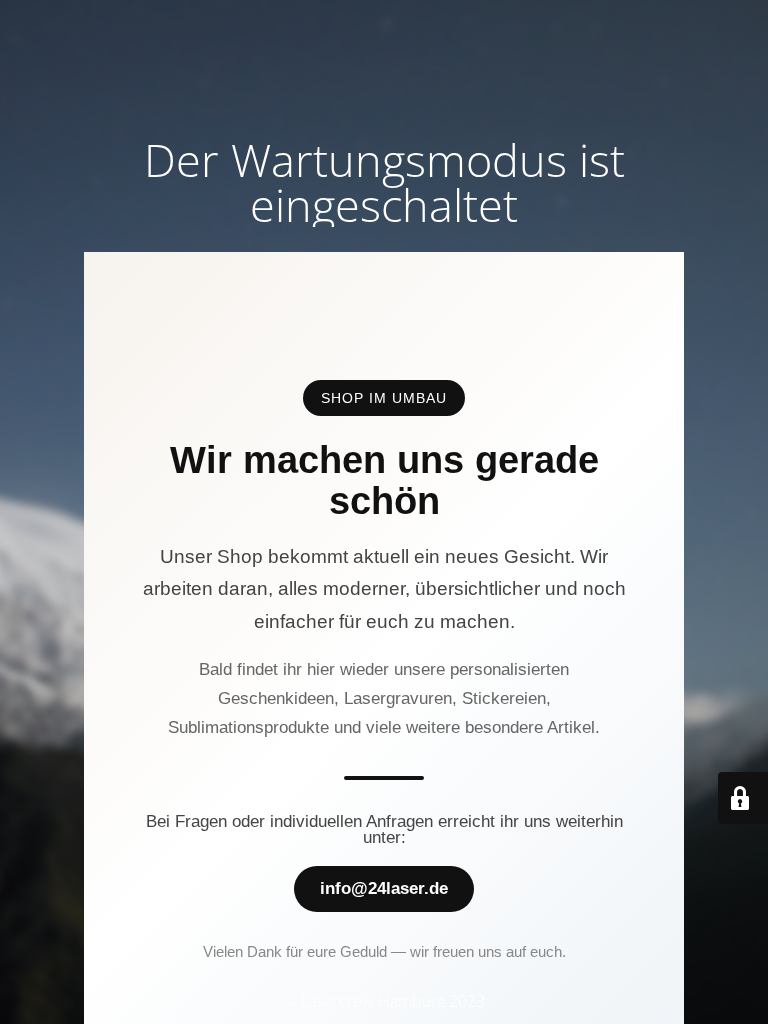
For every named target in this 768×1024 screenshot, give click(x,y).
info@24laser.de (384, 888)
